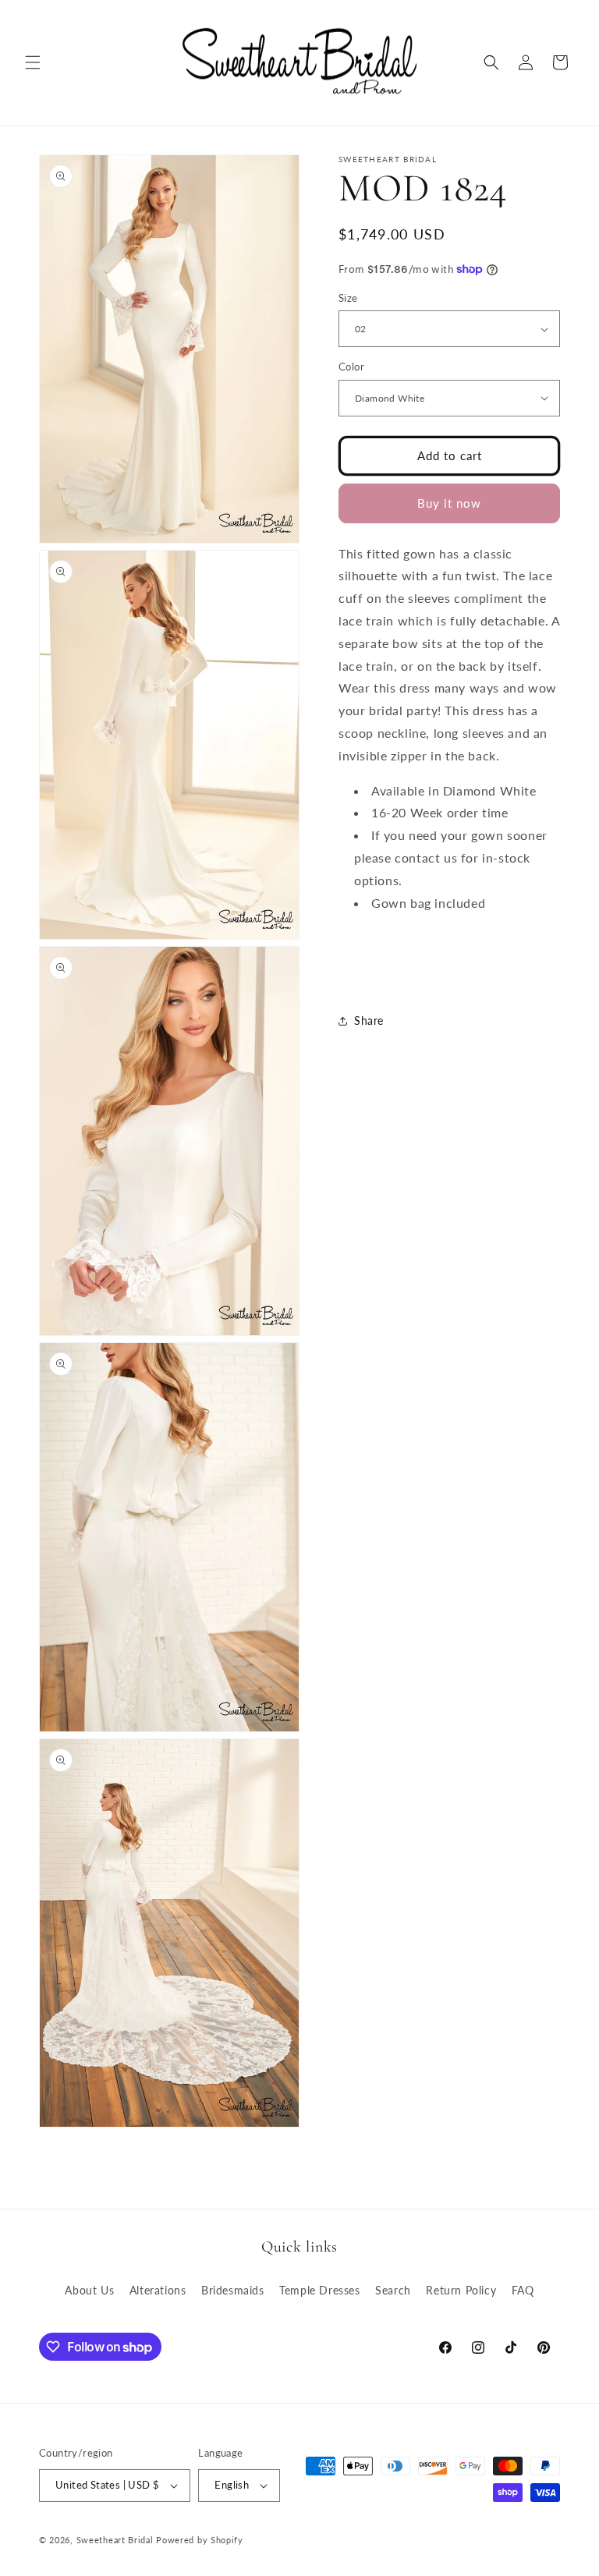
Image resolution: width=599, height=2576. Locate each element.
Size (348, 298)
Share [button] (369, 1020)
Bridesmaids (233, 2290)
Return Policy (461, 2290)
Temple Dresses (319, 2290)
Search (393, 2290)
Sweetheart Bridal (115, 2540)
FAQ (523, 2290)
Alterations (158, 2290)
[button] (33, 62)
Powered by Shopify (200, 2540)
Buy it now (449, 503)
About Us (89, 2290)
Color (351, 367)
